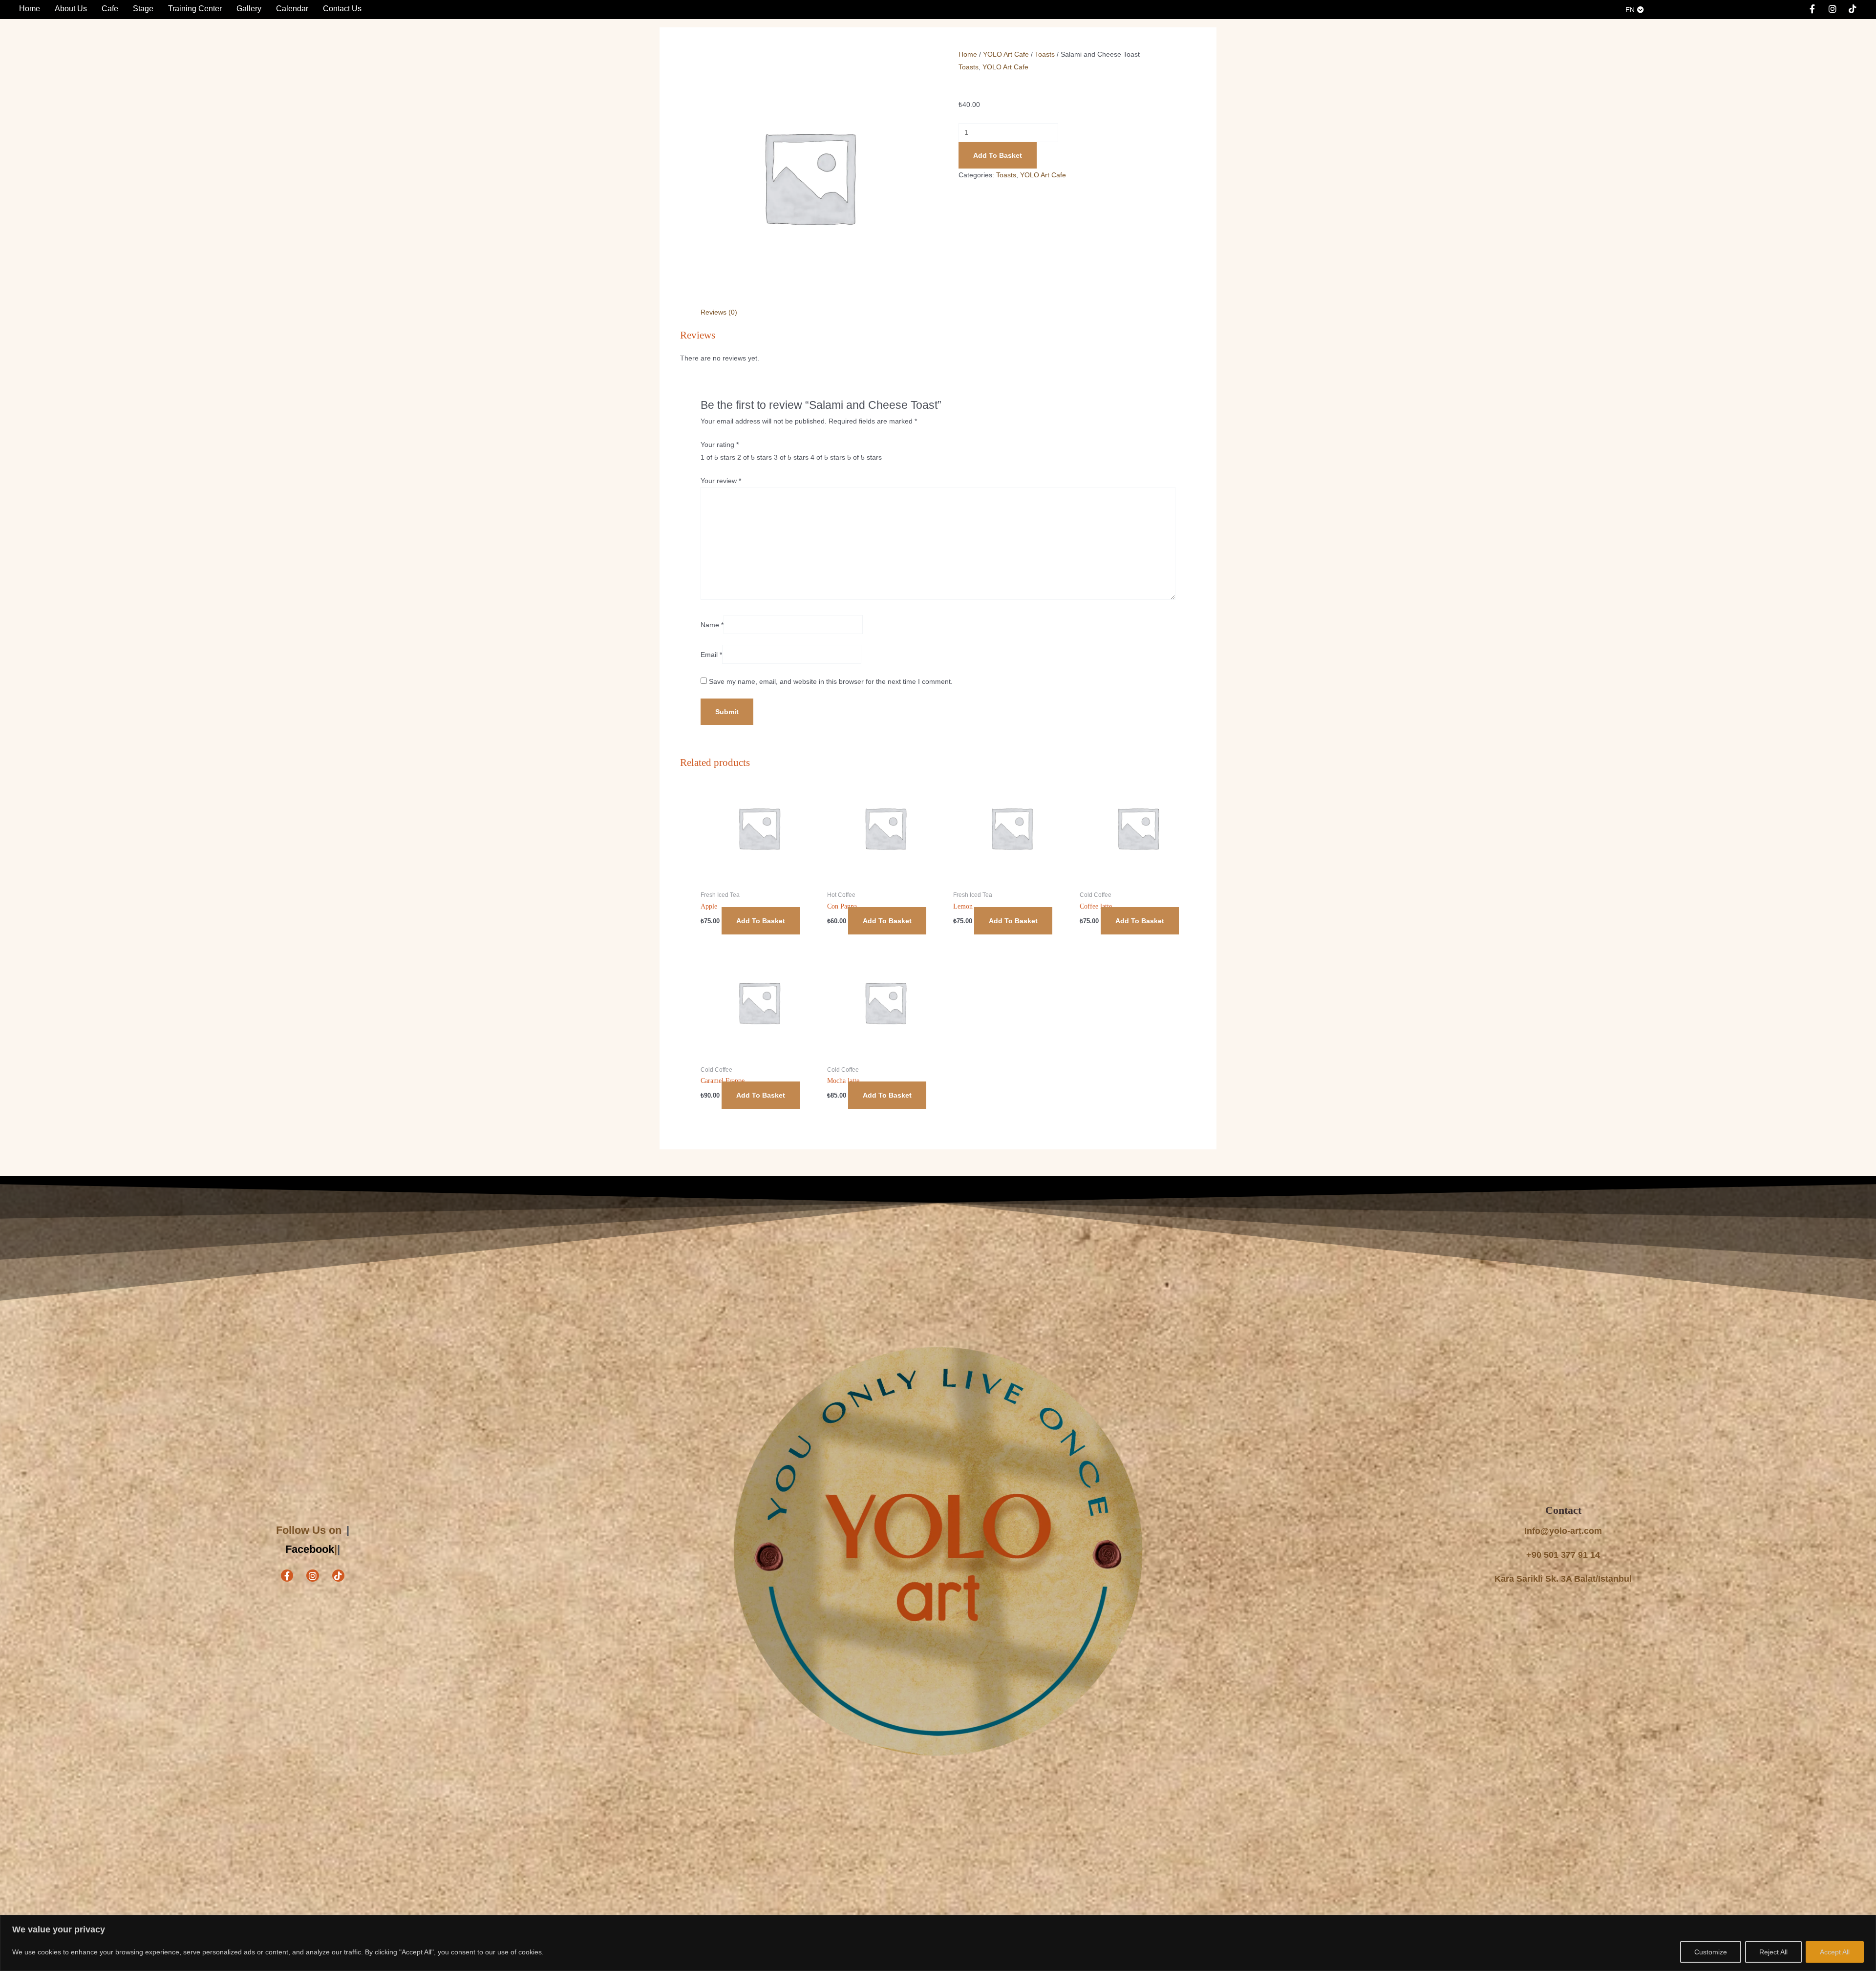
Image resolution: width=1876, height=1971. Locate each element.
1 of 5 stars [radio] (718, 457)
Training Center (195, 9)
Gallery (249, 9)
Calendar (292, 9)
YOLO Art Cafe (1006, 54)
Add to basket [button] (761, 921)
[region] (938, 1943)
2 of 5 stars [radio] (755, 457)
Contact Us (342, 9)
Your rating (720, 445)
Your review (721, 481)
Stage (143, 9)
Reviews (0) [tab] (719, 312)
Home (30, 9)
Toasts (1045, 54)
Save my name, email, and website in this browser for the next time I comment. (831, 681)
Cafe (110, 9)
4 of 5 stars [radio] (828, 457)
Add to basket (998, 155)
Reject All (1773, 1952)
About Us (71, 9)
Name (712, 624)
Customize (1711, 1952)
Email (711, 655)
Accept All (1835, 1952)
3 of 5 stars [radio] (791, 457)
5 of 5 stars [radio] (864, 457)
